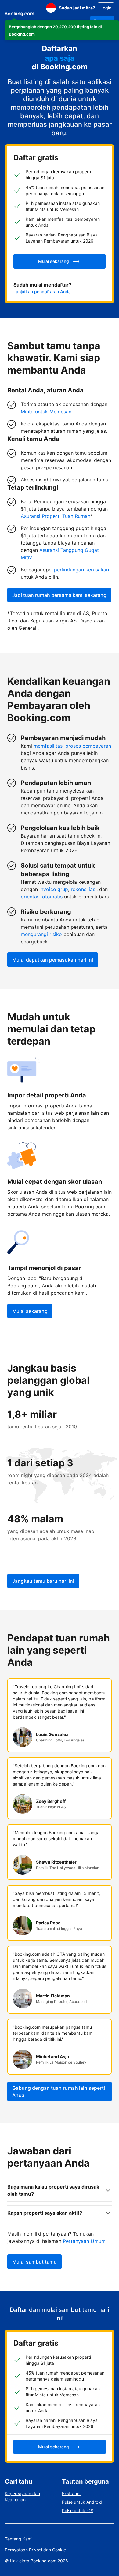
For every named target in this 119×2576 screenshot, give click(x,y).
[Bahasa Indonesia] (51, 8)
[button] (62, 30)
